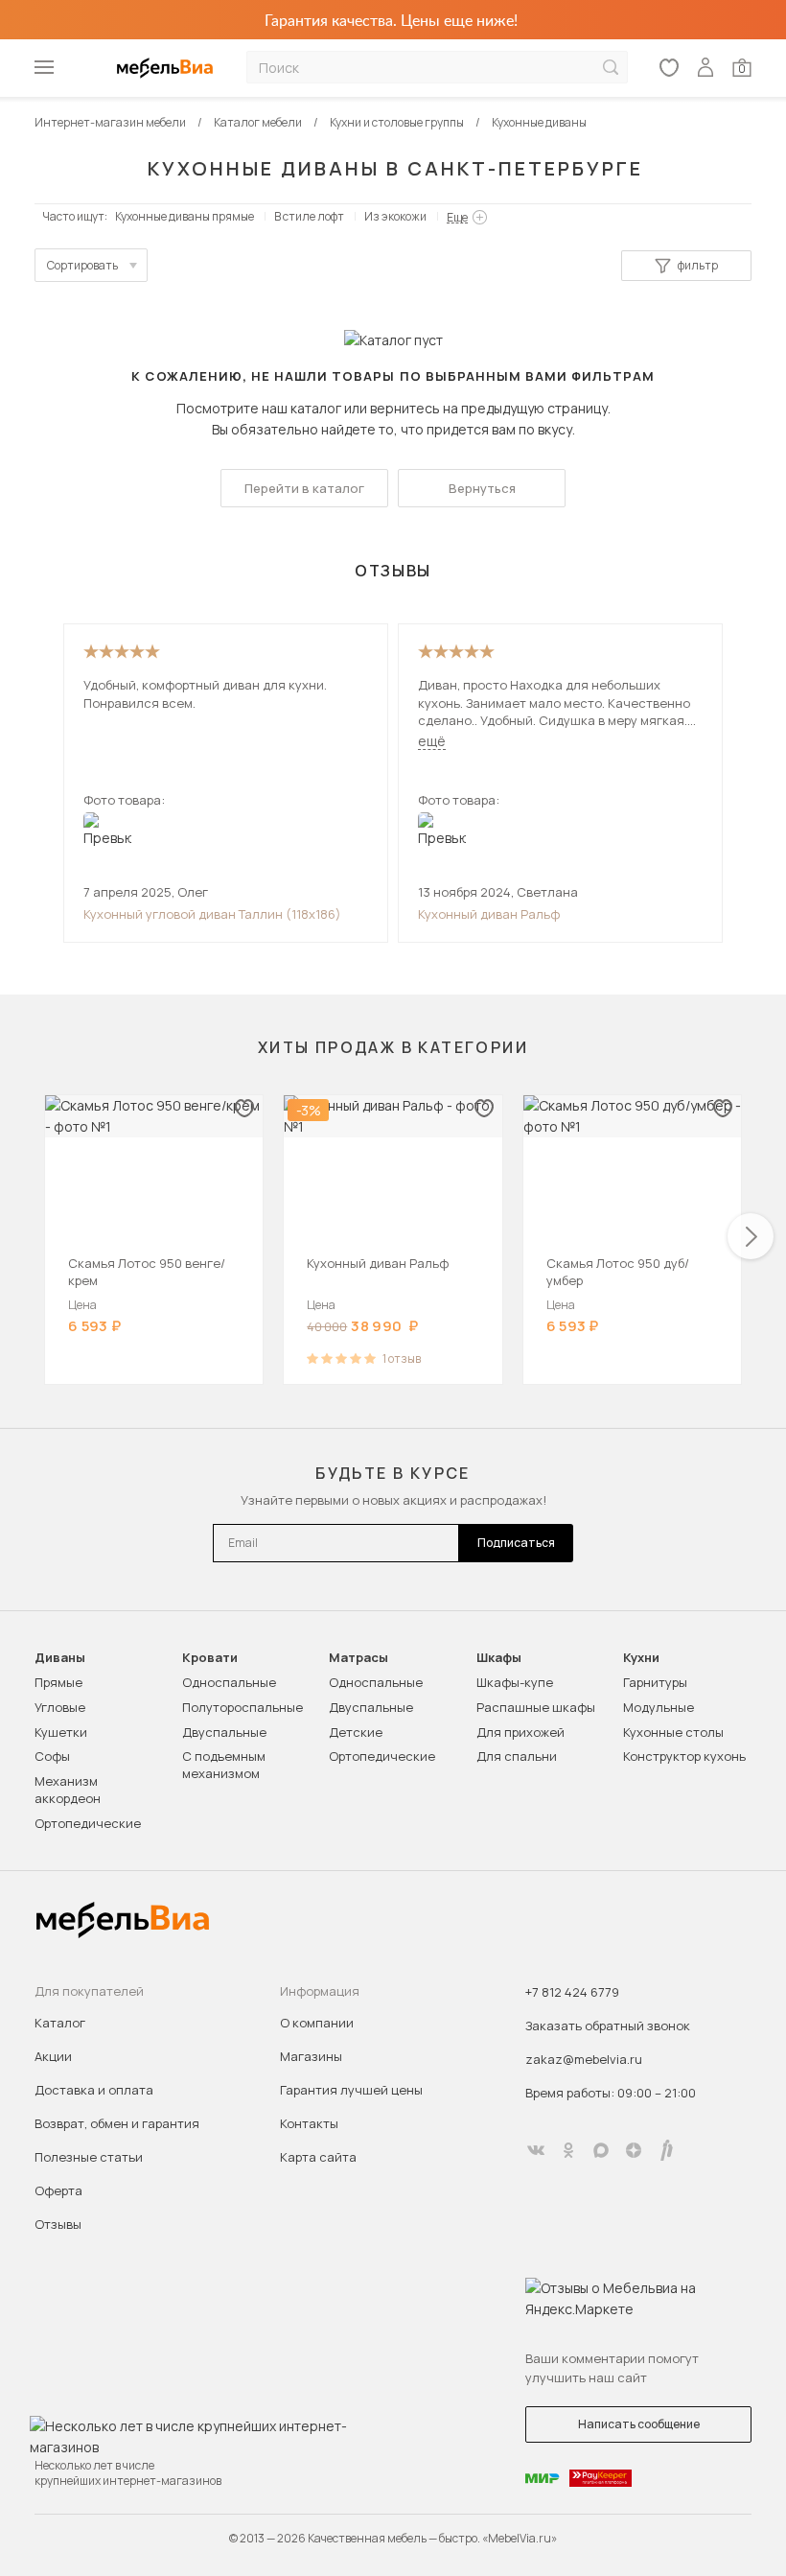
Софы (52, 1756)
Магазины (311, 2056)
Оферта (58, 2190)
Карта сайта (318, 2157)
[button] (751, 1236)
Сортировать (82, 265)
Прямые (58, 1682)
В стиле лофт (309, 216)
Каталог (60, 2023)
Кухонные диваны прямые (185, 216)
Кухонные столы (673, 1732)
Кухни (641, 1658)
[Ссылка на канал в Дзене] (634, 2150)
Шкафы (499, 1658)
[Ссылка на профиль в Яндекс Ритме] (666, 2150)
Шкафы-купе (515, 1682)
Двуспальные (224, 1732)
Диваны (60, 1658)
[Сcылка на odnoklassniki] (568, 2150)
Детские (356, 1732)
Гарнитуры (655, 1682)
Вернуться (482, 488)
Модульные (659, 1707)
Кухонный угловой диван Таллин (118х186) (212, 914)
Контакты (309, 2123)
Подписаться (516, 1543)
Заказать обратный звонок (608, 2026)
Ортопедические (88, 1823)
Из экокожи (395, 216)
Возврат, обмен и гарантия (117, 2123)
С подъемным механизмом (224, 1765)
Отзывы (58, 2224)
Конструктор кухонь (684, 1756)
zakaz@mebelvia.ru (584, 2059)
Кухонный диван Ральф (489, 914)
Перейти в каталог (304, 488)
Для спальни (517, 1756)
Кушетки (61, 1732)
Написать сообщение (639, 2424)
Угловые (60, 1707)
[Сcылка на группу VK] (536, 2150)
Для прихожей (520, 1732)
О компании (317, 2023)
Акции (53, 2056)
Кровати (210, 1658)
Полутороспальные (243, 1707)
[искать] (611, 68)
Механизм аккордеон (68, 1790)
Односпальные (229, 1682)
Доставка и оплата (94, 2090)
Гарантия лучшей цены (351, 2090)
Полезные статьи (89, 2157)
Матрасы (358, 1658)
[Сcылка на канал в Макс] (601, 2150)
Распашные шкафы (536, 1707)
